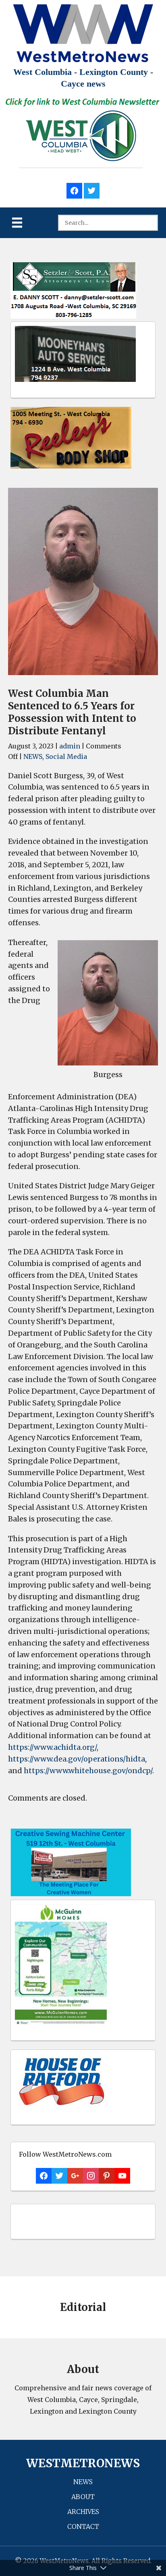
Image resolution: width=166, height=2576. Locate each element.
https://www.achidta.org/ (52, 1747)
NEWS (33, 756)
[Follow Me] (92, 190)
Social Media (66, 756)
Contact (83, 2526)
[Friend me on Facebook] (74, 190)
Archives (83, 2512)
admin (70, 746)
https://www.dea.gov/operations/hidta (77, 1759)
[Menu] (17, 223)
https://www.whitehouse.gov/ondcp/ (88, 1771)
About (83, 2497)
